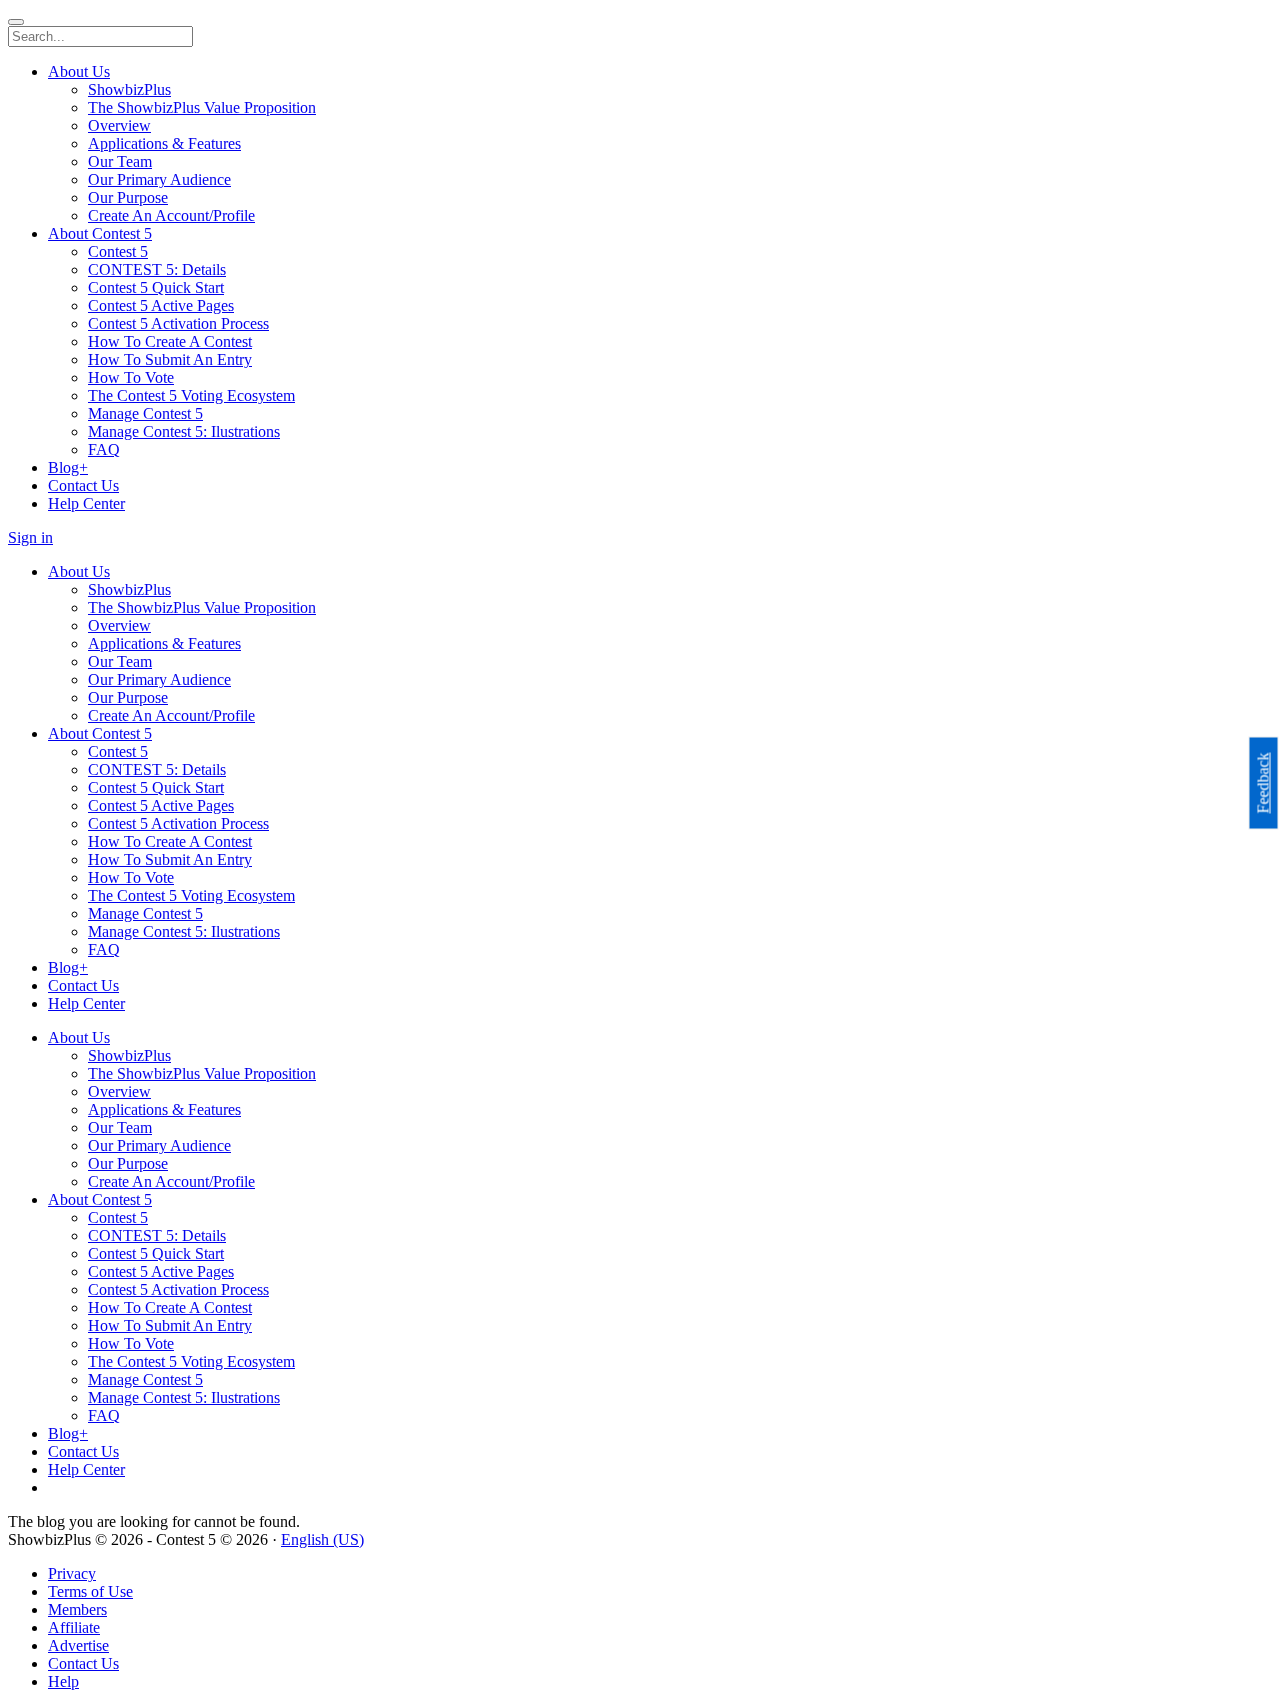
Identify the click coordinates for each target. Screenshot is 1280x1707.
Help (63, 1681)
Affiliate (74, 1627)
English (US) (322, 1539)
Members (77, 1609)
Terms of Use (90, 1591)
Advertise (78, 1645)
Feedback (1263, 783)
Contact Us (83, 1663)
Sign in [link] (30, 537)
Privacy (72, 1573)
